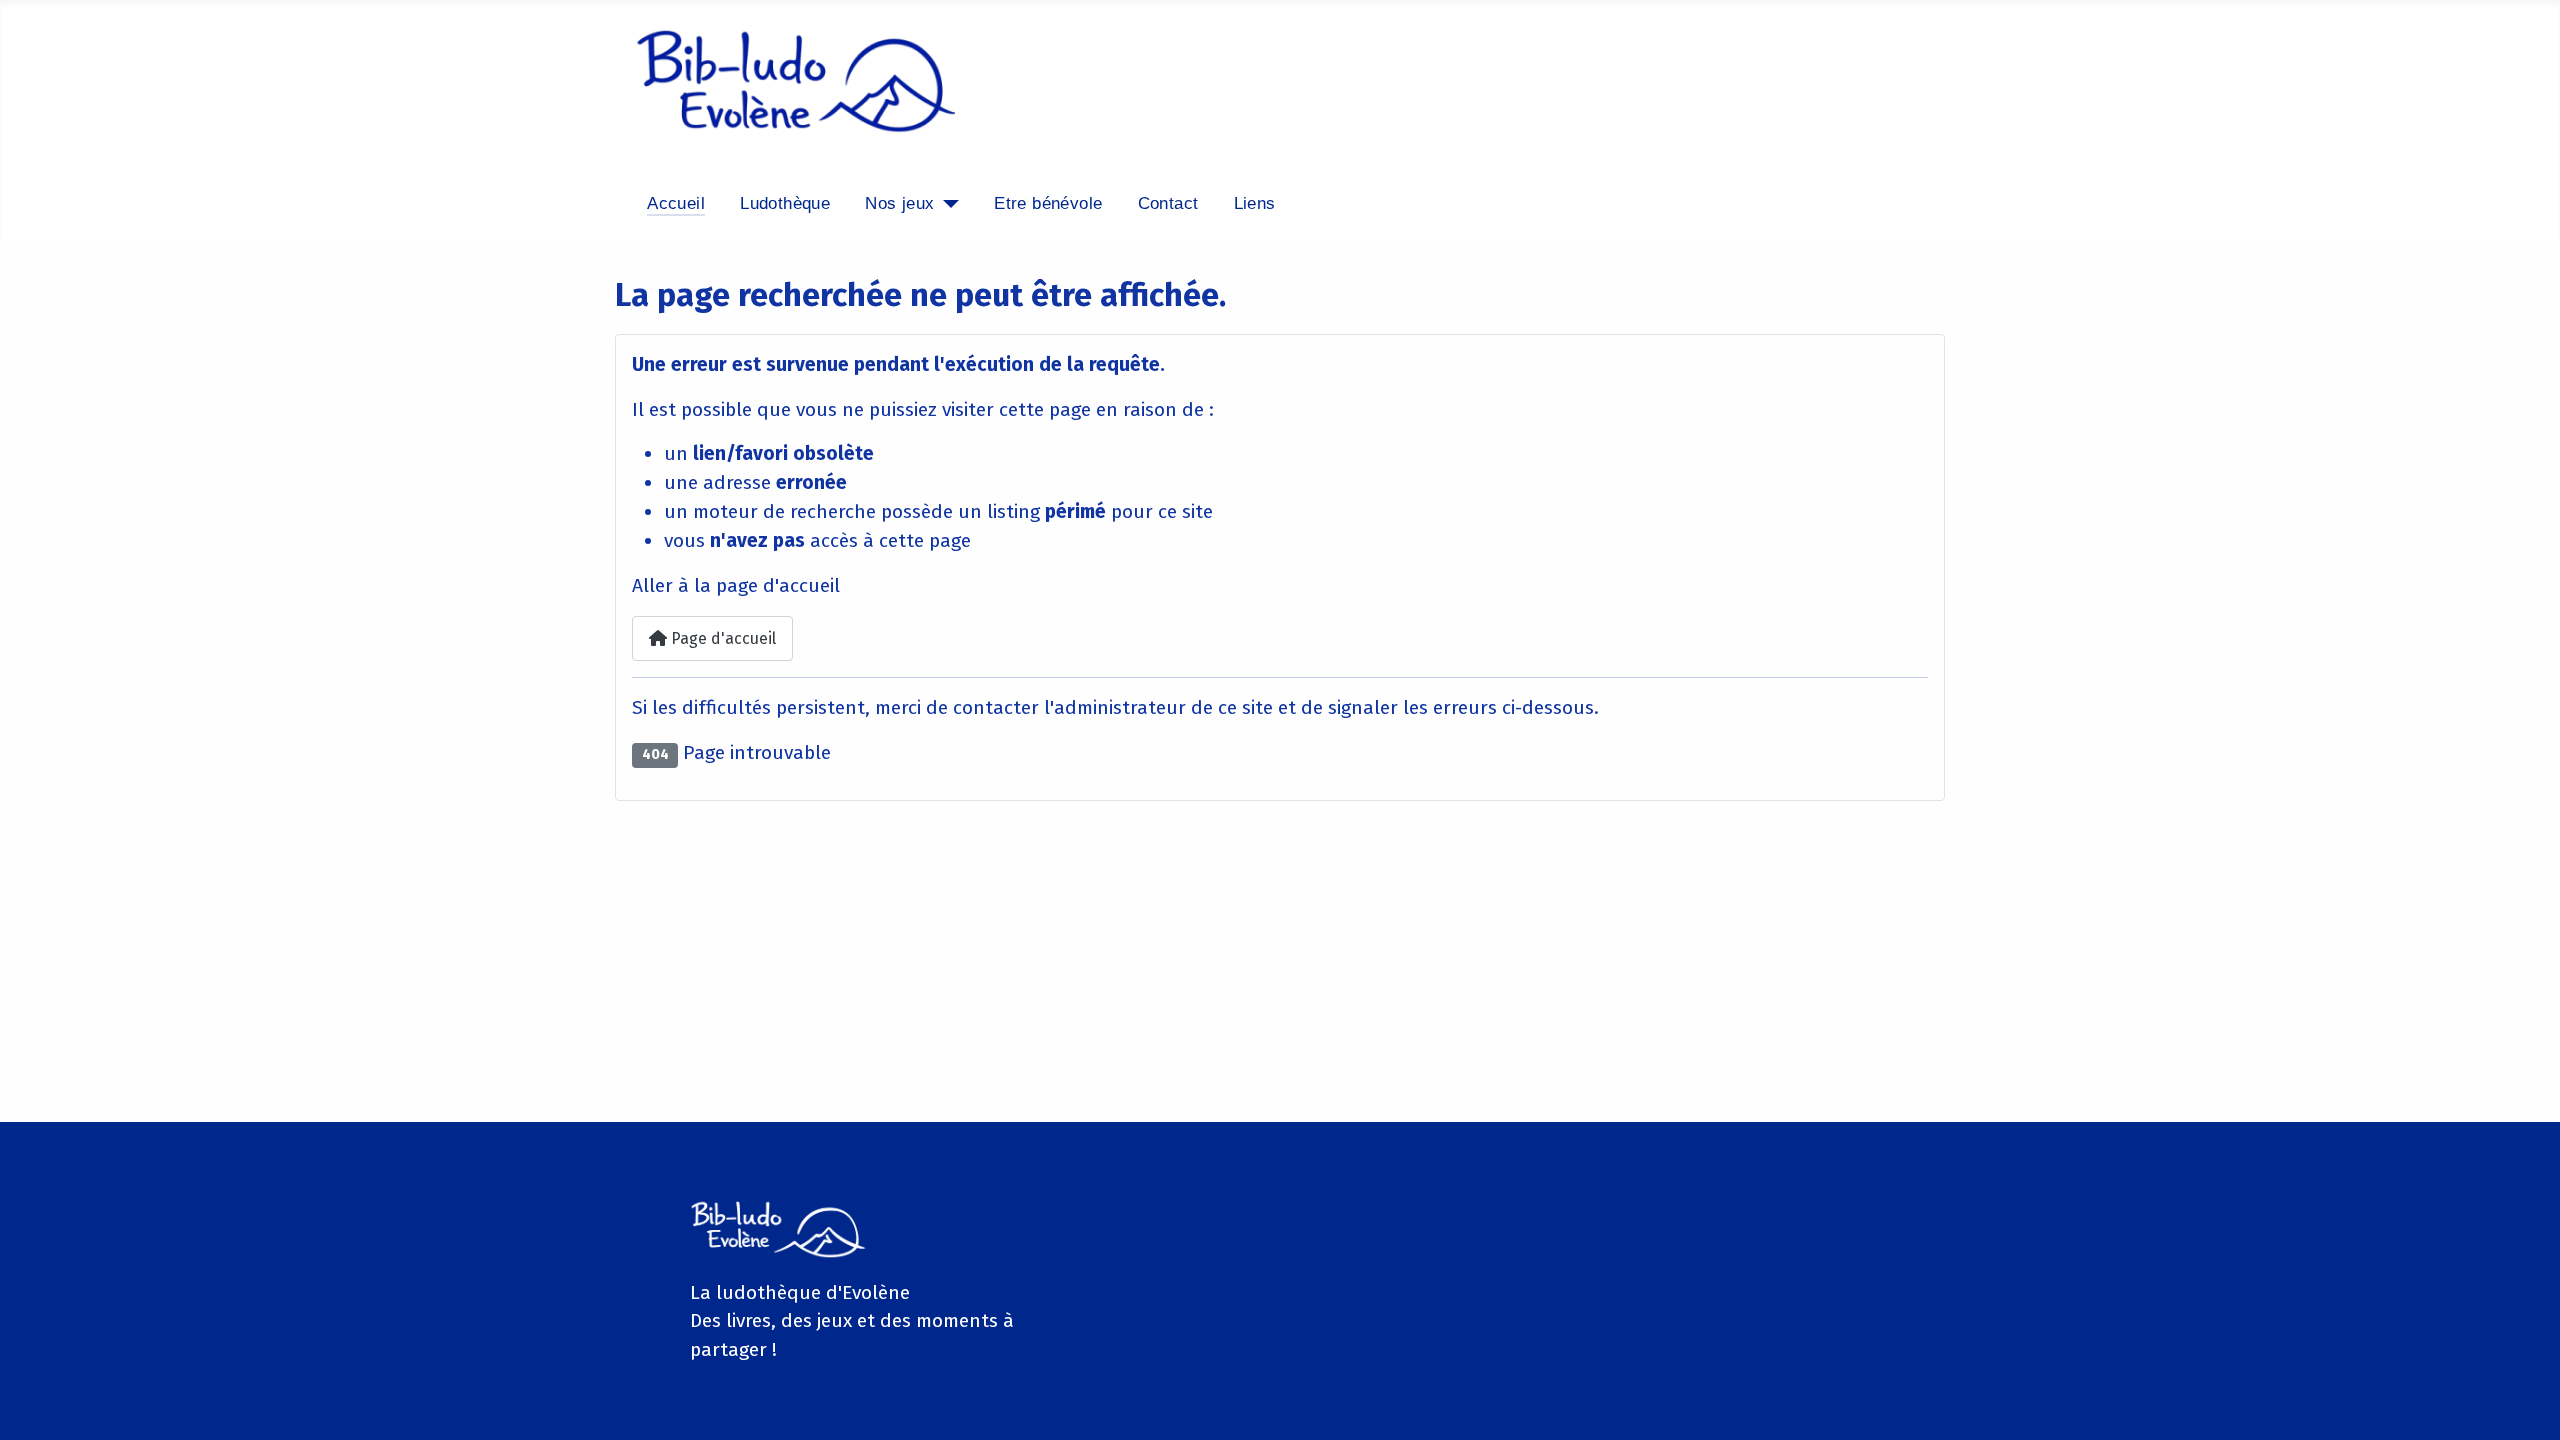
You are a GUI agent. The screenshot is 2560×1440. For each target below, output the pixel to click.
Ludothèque (785, 203)
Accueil (676, 203)
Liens (1255, 203)
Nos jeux (899, 203)
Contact (1168, 203)
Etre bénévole (1048, 203)
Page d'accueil (721, 638)
